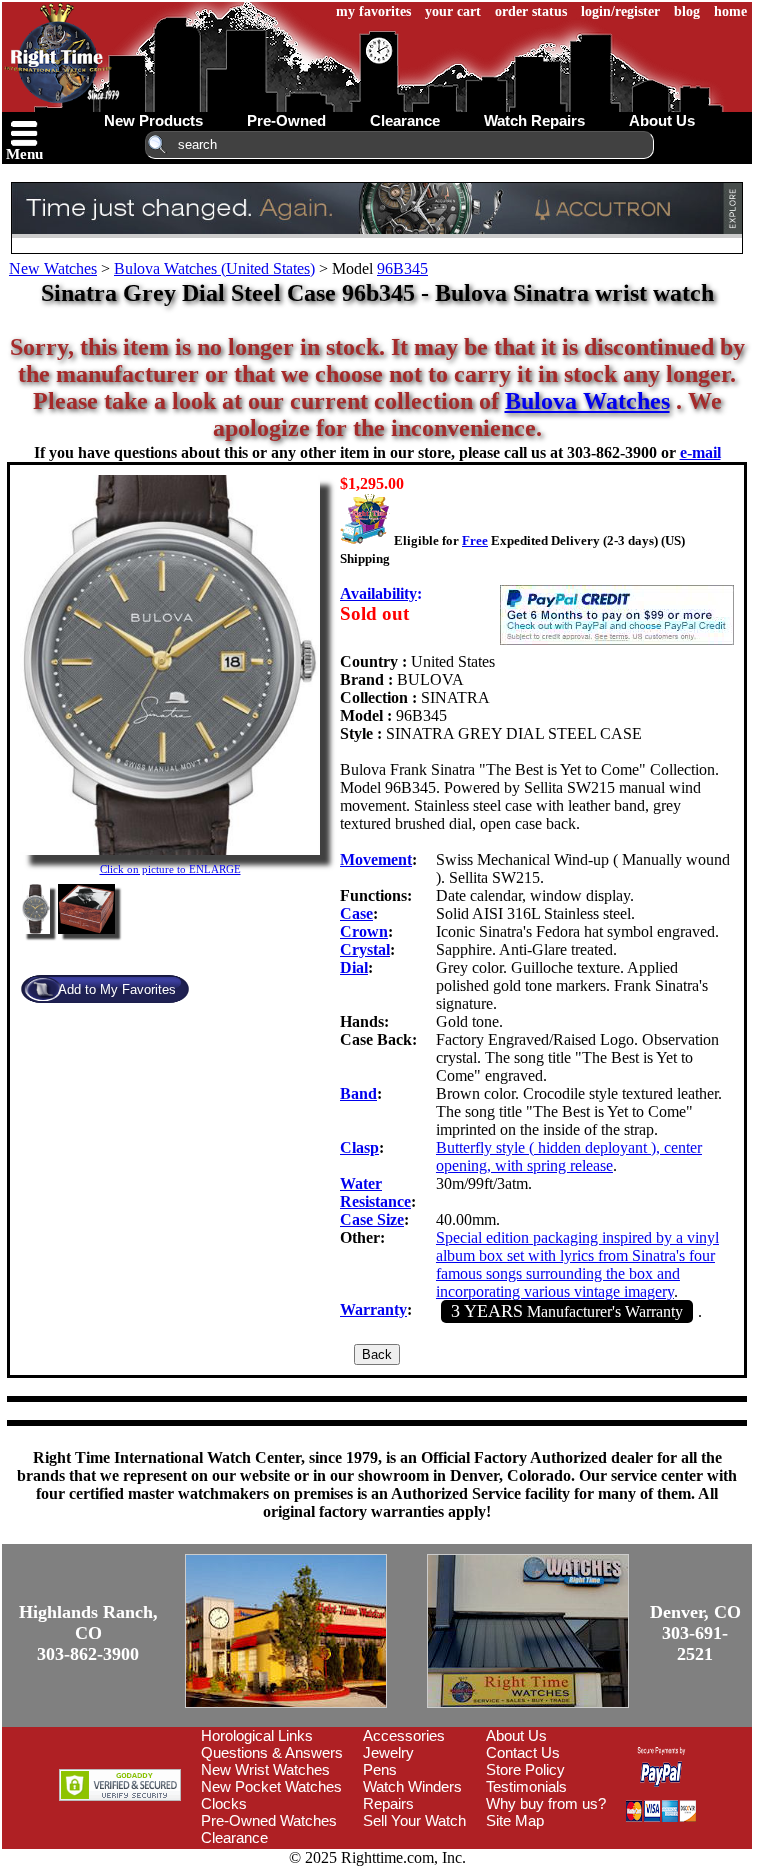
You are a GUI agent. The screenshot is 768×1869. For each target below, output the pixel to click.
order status (531, 11)
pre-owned (286, 120)
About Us (516, 1735)
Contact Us (523, 1752)
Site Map (515, 1820)
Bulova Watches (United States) (214, 268)
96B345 (402, 268)
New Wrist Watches (265, 1769)
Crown (364, 931)
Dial (354, 967)
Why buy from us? (546, 1803)
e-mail (700, 452)
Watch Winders (412, 1786)
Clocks (224, 1803)
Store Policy (525, 1769)
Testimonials (526, 1786)
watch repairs (534, 120)
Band (358, 1093)
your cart (453, 11)
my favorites (373, 11)
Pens (380, 1769)
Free (475, 540)
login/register (620, 11)
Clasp (359, 1147)
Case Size (372, 1219)
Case (356, 913)
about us (662, 120)
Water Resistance (375, 1192)
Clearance (234, 1837)
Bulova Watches (587, 401)
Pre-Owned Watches (269, 1820)
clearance (405, 120)
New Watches (53, 268)
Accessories (404, 1735)
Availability (378, 593)
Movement (376, 859)
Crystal (365, 949)
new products (153, 120)
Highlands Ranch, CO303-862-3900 (88, 1633)
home (730, 11)
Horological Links (257, 1735)
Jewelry (388, 1752)
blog (687, 11)
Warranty (373, 1309)
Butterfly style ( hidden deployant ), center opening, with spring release (569, 1156)
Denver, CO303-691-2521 (695, 1633)
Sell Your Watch (414, 1820)
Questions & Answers (272, 1752)
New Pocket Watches (271, 1786)
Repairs (388, 1803)
